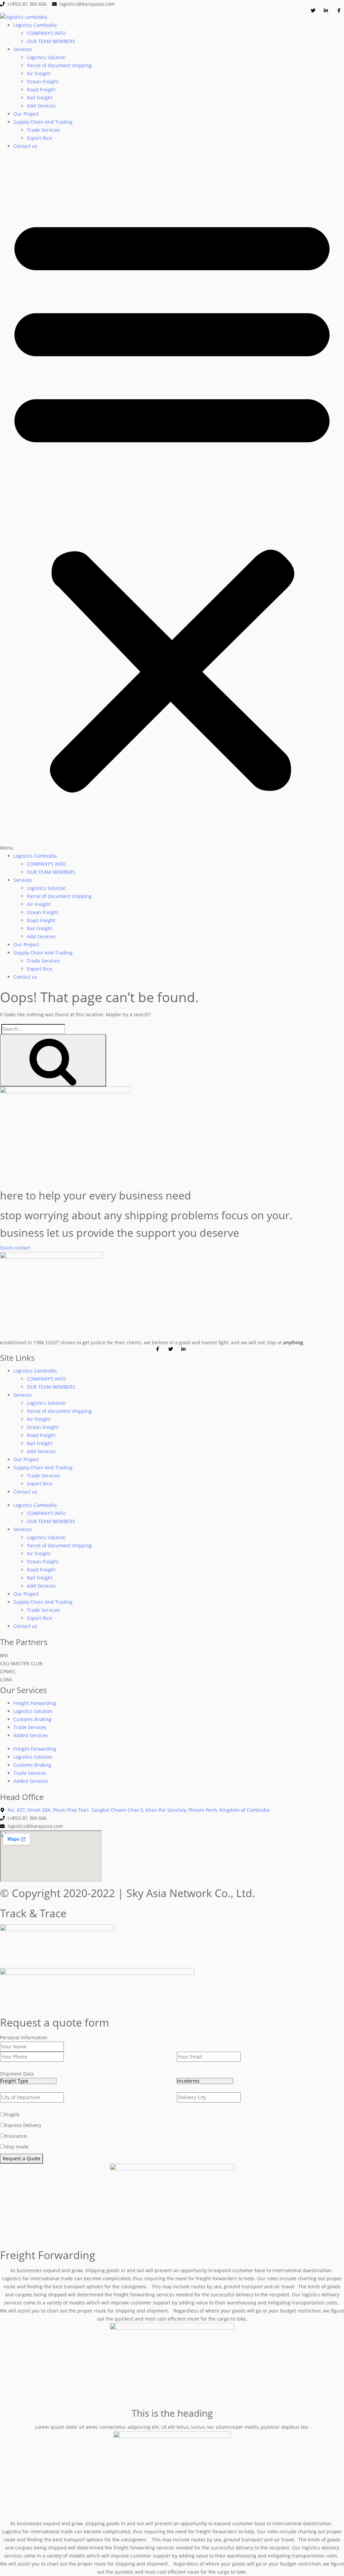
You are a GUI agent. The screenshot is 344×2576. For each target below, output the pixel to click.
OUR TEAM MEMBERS (51, 41)
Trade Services (43, 130)
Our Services (23, 1690)
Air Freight (39, 73)
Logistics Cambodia (35, 25)
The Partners (24, 1642)
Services (23, 49)
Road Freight (41, 90)
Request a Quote (21, 2158)
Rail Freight (40, 98)
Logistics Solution (46, 57)
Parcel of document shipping (59, 65)
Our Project (26, 114)
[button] (172, 504)
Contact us (25, 146)
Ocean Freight (43, 81)
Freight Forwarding (35, 1703)
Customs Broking (32, 1719)
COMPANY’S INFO (46, 33)
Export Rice (39, 138)
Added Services (31, 1735)
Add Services (41, 106)
